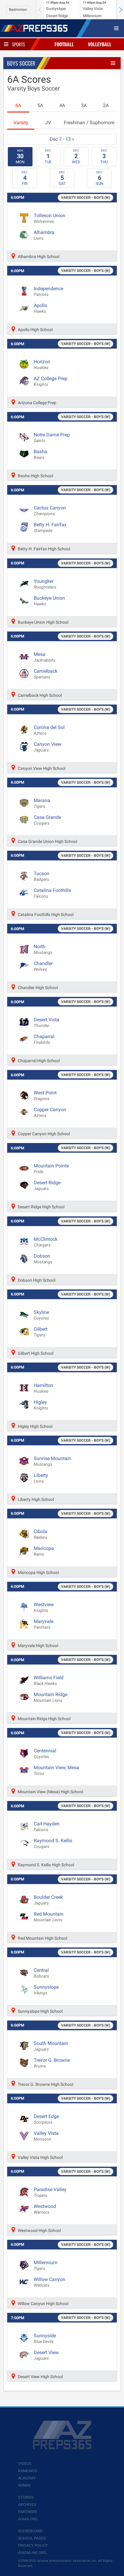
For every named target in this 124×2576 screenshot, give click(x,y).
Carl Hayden (47, 1827)
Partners (28, 2512)
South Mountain (51, 2046)
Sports (19, 44)
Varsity (21, 123)
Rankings (28, 2471)
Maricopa (44, 1551)
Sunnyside (45, 2338)
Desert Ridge (47, 1185)
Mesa (45, 657)
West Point (45, 1096)
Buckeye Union (49, 601)
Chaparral (44, 1039)
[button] (120, 10)
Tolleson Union (50, 218)
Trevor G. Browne (52, 2063)
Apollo (40, 308)
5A (40, 105)
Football (64, 44)
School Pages (32, 2538)
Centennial (45, 1754)
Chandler (43, 966)
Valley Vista (46, 2136)
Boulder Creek (48, 1900)
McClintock (46, 1242)
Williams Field (49, 1680)
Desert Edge (46, 2119)
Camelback (46, 674)
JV (48, 123)
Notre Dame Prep (52, 438)
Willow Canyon (50, 2282)
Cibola (40, 1534)
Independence (48, 291)
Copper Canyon (50, 1112)
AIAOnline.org (32, 2553)
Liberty (41, 1478)
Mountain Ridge (51, 1697)
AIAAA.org (28, 2519)
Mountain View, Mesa (56, 1770)
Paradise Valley (50, 2192)
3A (84, 105)
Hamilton (43, 1388)
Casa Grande (47, 820)
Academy (27, 2478)
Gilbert (41, 1332)
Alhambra (44, 235)
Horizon (42, 364)
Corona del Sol (49, 730)
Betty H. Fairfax (50, 527)
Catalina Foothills (52, 893)
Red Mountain (49, 1917)
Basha (40, 454)
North (43, 949)
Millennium (46, 2265)
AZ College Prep (51, 381)
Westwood (45, 2209)
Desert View (46, 2355)
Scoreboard (30, 2531)
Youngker (45, 584)
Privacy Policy (33, 2545)
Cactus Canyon (50, 511)
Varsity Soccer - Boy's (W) (86, 198)
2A (106, 105)
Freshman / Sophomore (89, 123)
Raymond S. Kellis (53, 1843)
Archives (27, 2505)
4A (62, 105)
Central (41, 1973)
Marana (42, 803)
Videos (25, 2464)
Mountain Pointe (51, 1169)
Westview (44, 1607)
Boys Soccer (21, 63)
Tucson (42, 876)
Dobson (43, 1259)
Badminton (18, 10)
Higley (41, 1405)
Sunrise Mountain (53, 1461)
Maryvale (43, 1624)
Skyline (41, 1315)
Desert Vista (46, 1022)
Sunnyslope (46, 1990)
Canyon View (48, 747)
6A (18, 105)
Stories (26, 2497)
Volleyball (100, 44)
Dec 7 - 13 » (62, 139)
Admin (24, 2485)
